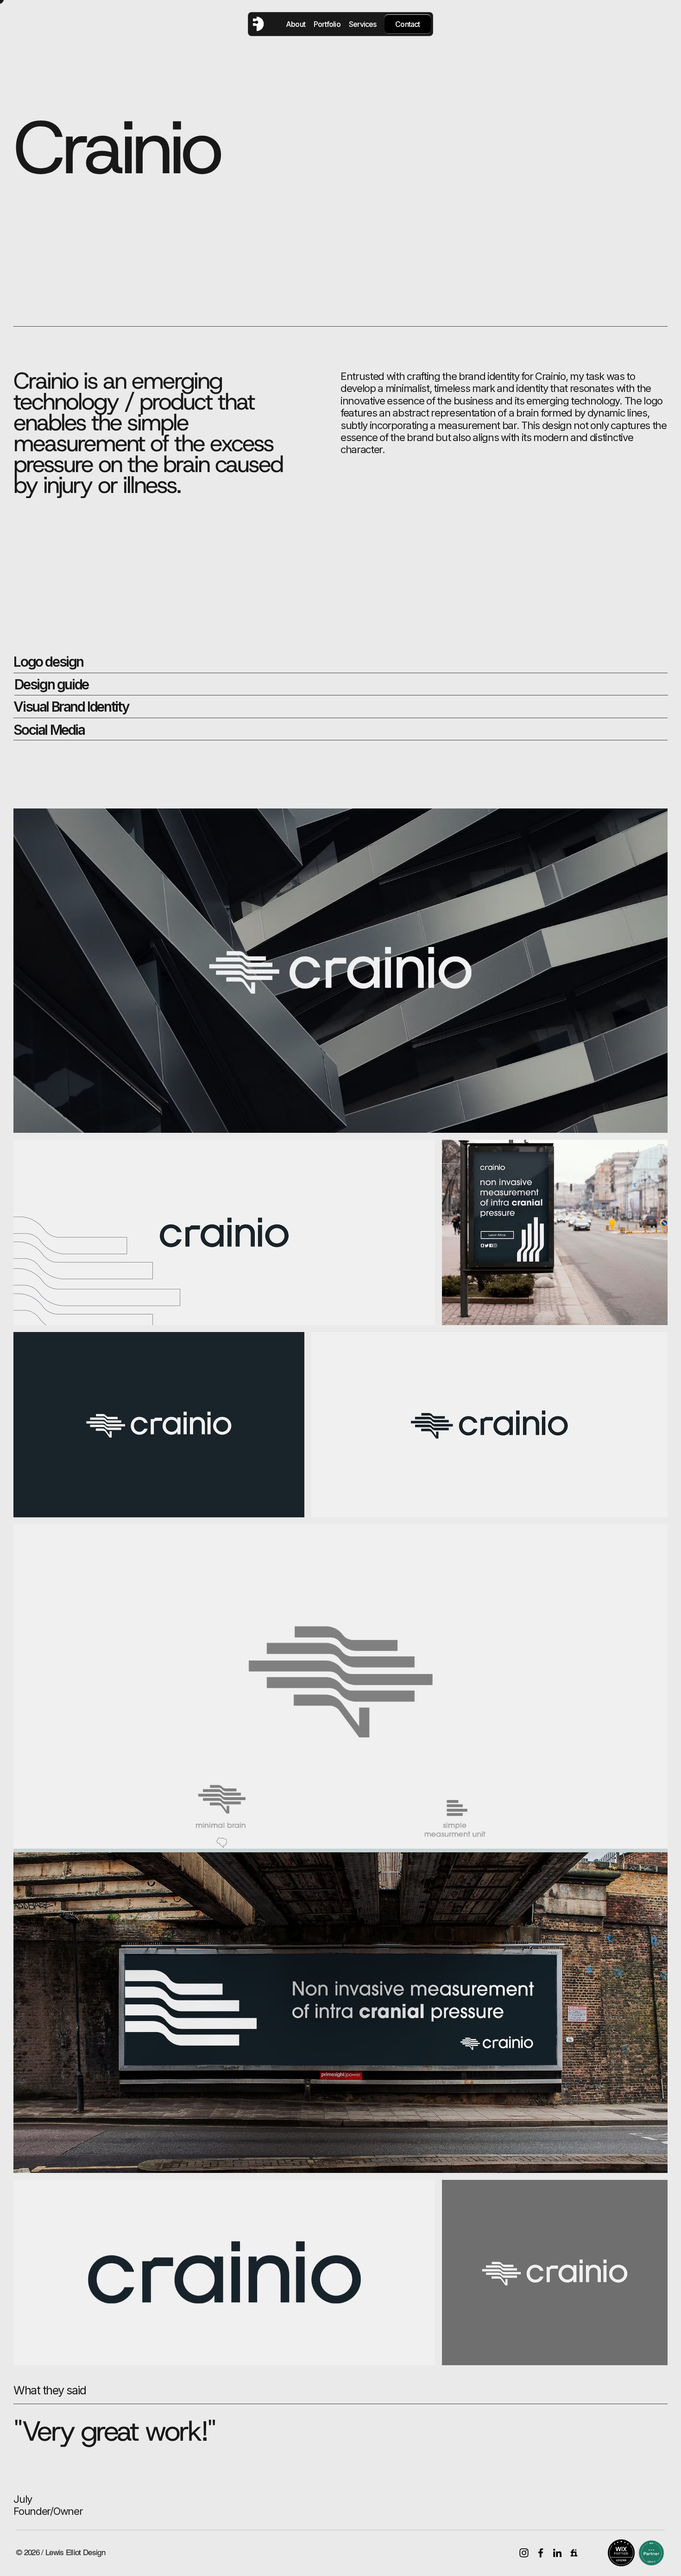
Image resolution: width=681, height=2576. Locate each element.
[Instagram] (524, 2553)
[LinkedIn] (557, 2553)
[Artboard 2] (574, 2553)
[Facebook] (541, 2553)
